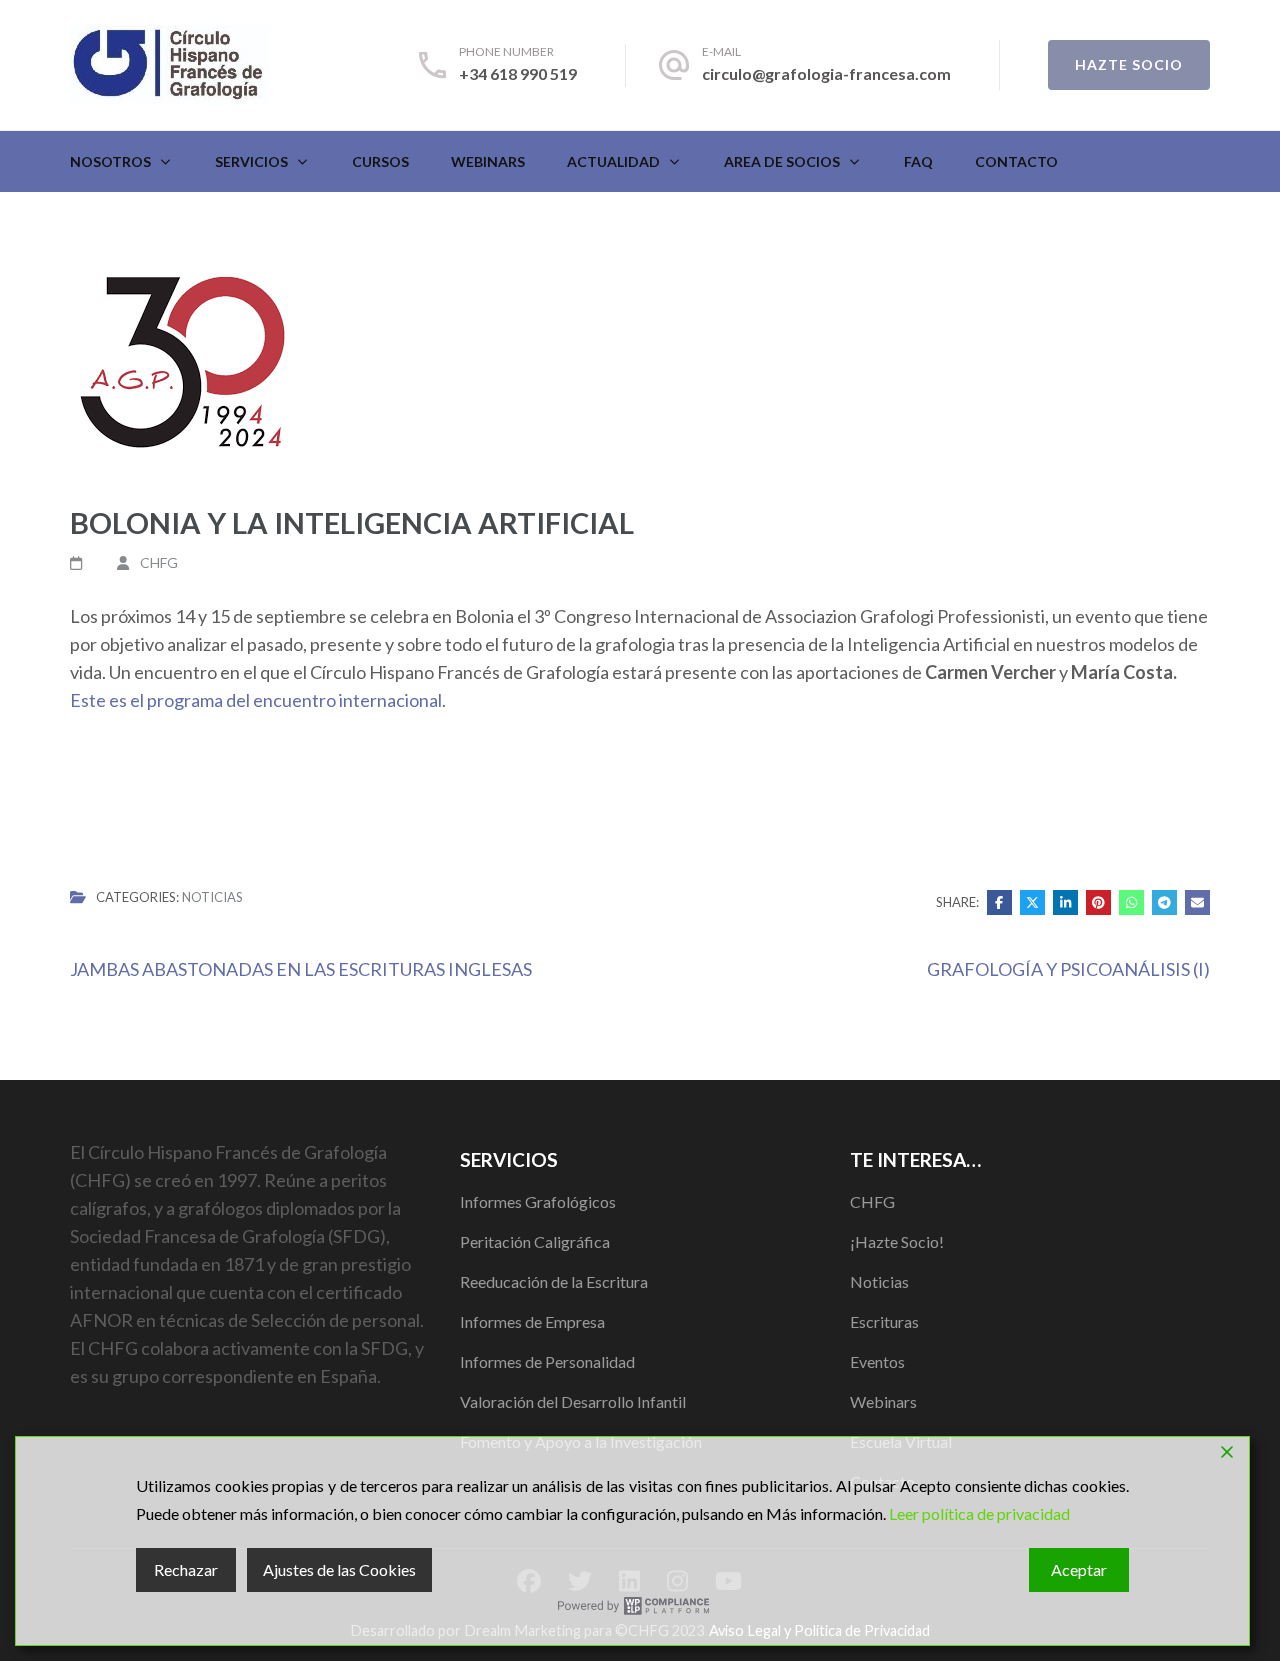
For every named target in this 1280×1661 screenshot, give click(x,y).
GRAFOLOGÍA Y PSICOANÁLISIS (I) (1068, 969)
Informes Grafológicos (538, 1201)
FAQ (918, 161)
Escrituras (884, 1321)
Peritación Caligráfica (535, 1241)
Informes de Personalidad (547, 1361)
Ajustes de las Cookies (339, 1569)
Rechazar (186, 1569)
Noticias (212, 897)
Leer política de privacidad (979, 1513)
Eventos (877, 1361)
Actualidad (613, 161)
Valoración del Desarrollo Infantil (573, 1401)
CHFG (159, 562)
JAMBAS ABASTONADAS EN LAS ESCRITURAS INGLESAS (301, 969)
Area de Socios (782, 161)
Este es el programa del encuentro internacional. (259, 700)
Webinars (488, 161)
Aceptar (1079, 1569)
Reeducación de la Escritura (554, 1281)
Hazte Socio (1129, 64)
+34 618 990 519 (518, 73)
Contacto (1016, 161)
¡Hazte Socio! (897, 1241)
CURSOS (380, 161)
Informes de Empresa (532, 1321)
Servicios (251, 161)
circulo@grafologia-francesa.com (826, 73)
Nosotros (110, 161)
